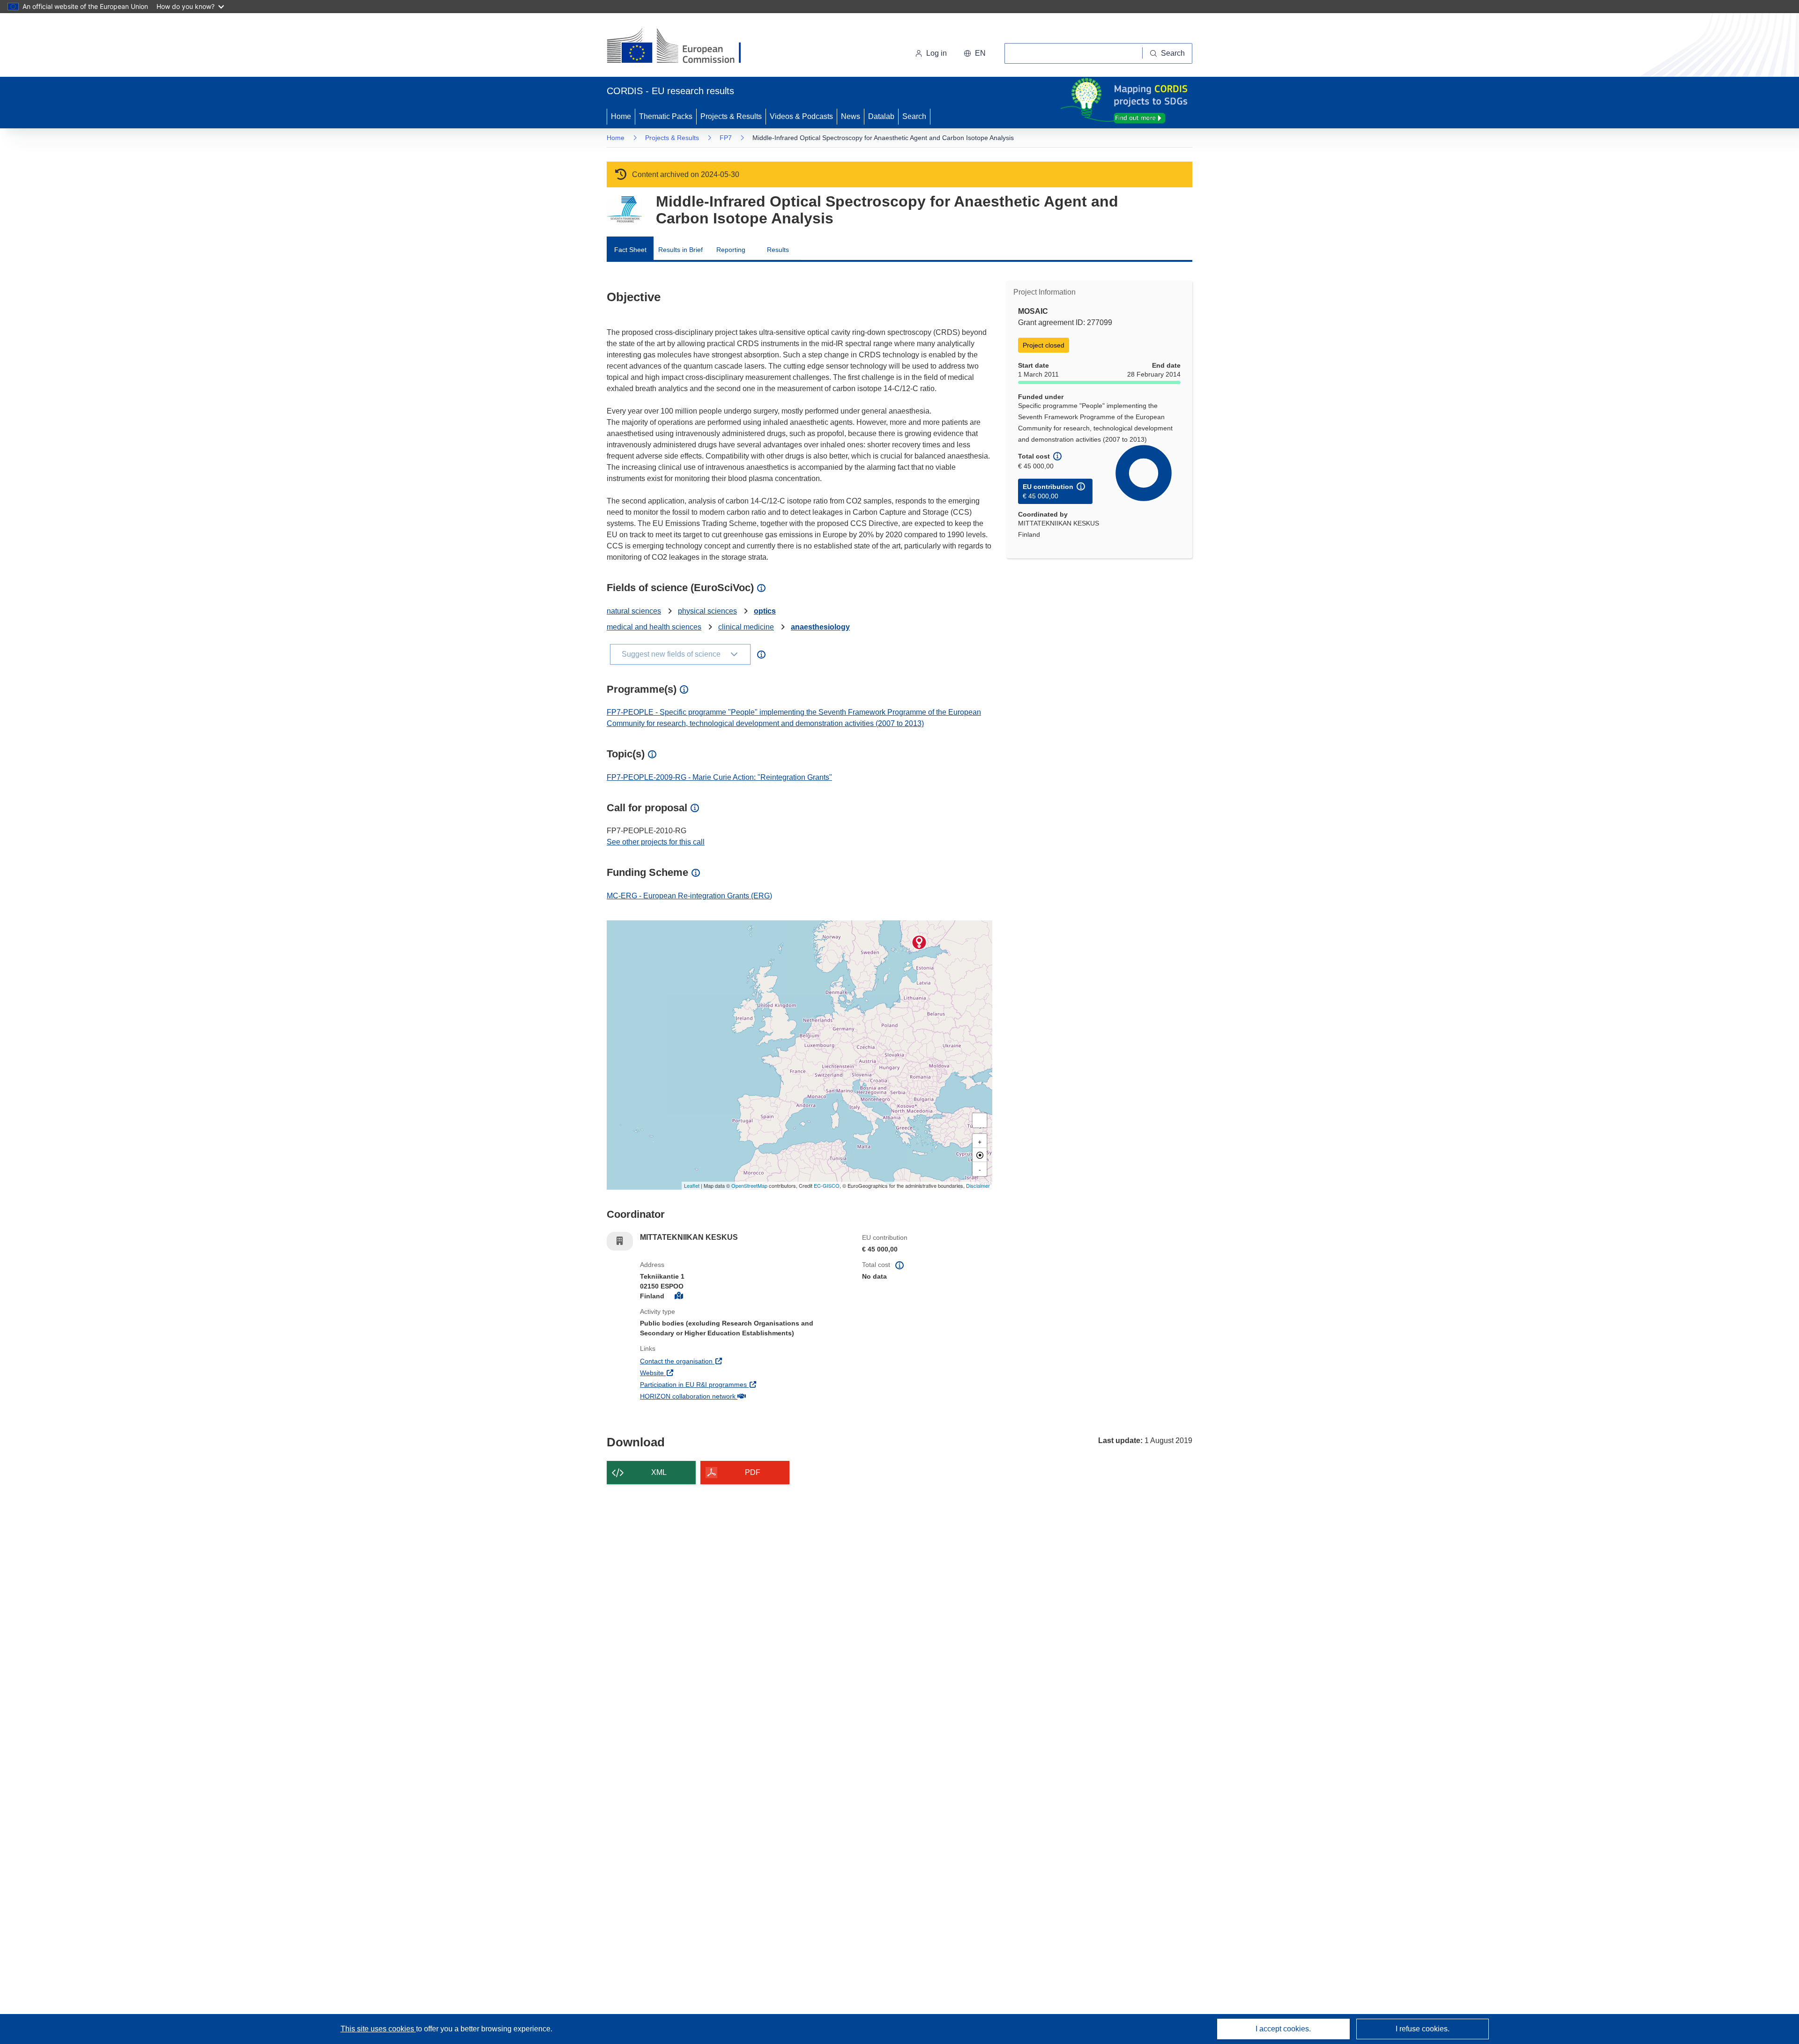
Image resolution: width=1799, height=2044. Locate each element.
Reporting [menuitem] (731, 250)
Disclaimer (978, 1185)
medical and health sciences (654, 627)
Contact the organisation (711, 1361)
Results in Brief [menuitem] (680, 250)
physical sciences (707, 611)
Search (914, 116)
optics (765, 611)
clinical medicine (746, 627)
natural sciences (634, 611)
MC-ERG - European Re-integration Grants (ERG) (689, 896)
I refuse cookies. (1423, 2029)
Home (621, 116)
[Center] (980, 1155)
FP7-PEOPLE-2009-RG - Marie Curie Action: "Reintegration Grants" (719, 777)
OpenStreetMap (749, 1185)
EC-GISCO (827, 1185)
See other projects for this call (656, 842)
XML (659, 1472)
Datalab (881, 116)
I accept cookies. (1283, 2029)
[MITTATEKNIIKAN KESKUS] (919, 942)
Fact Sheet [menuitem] (630, 250)
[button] (975, 53)
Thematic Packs (666, 116)
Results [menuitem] (778, 250)
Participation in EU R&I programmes (728, 1384)
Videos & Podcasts (801, 116)
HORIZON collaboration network (722, 1396)
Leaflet (692, 1185)
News (851, 116)
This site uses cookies (378, 2029)
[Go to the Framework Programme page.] (624, 210)
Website (687, 1373)
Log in (937, 53)
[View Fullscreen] (980, 1120)
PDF (753, 1472)
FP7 (726, 138)
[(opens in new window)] (682, 47)
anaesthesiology (820, 627)
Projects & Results (731, 116)
